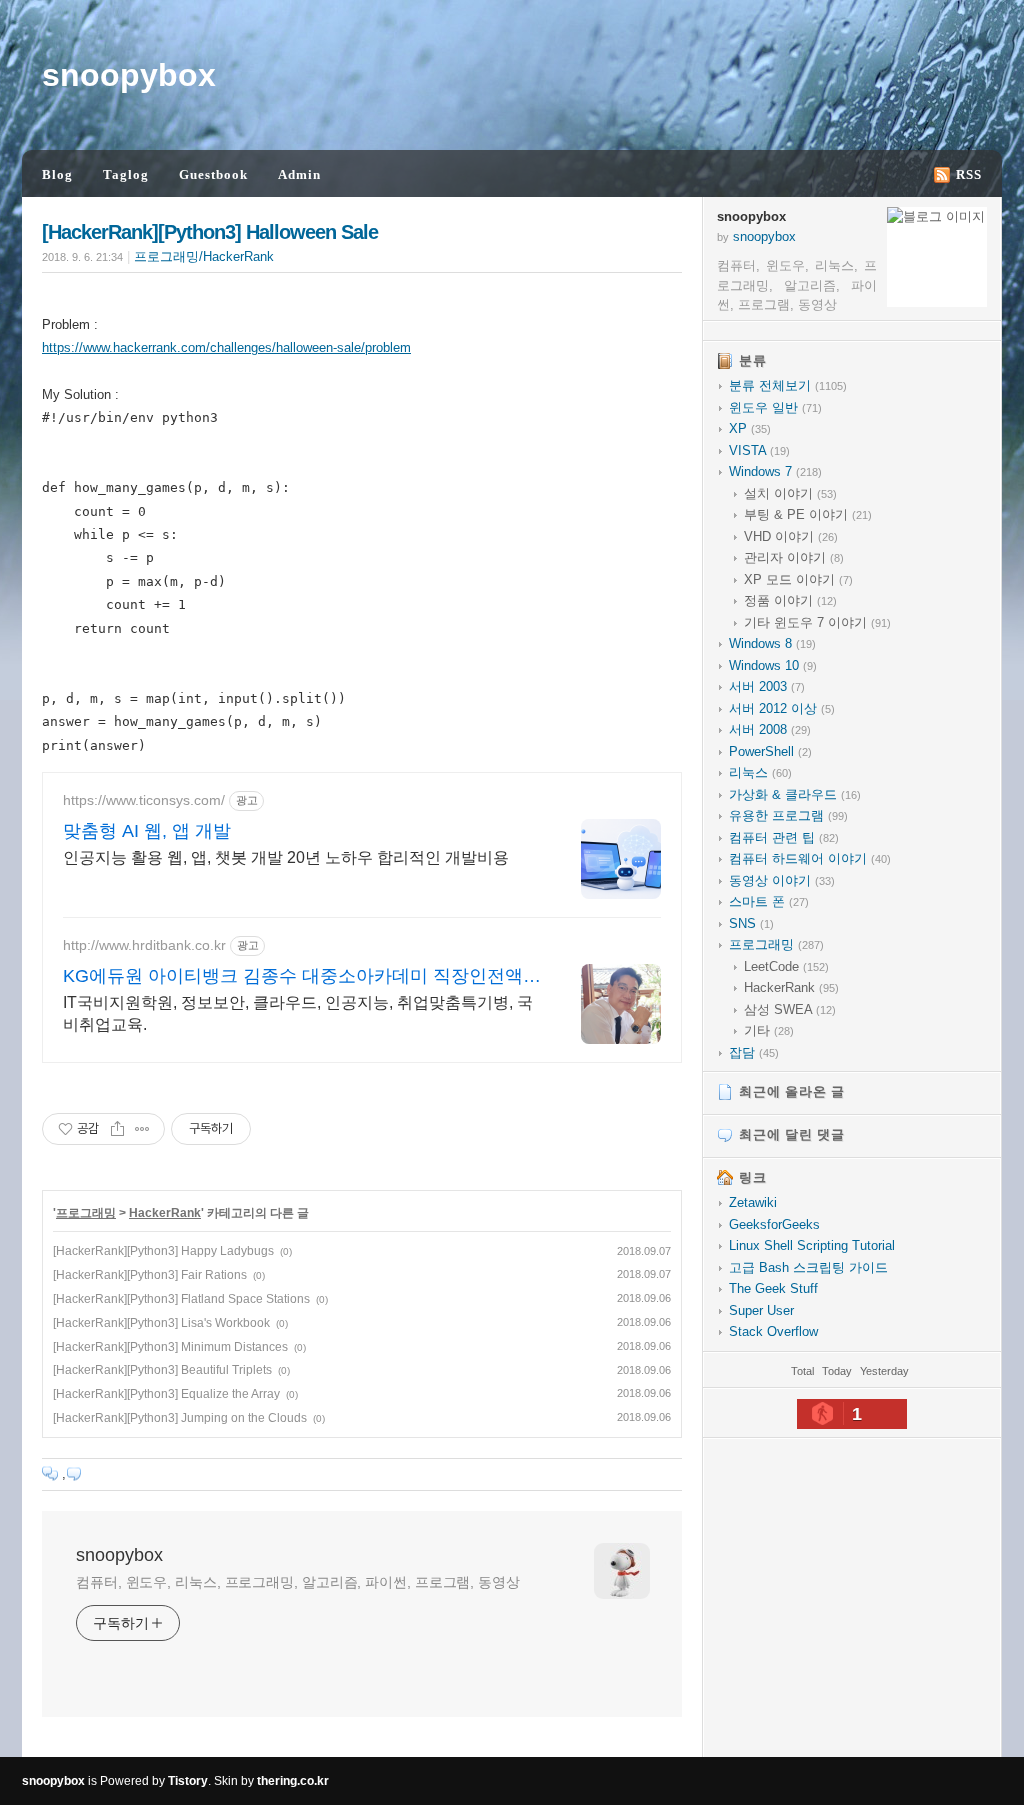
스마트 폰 (769, 901)
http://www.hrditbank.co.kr (144, 945)
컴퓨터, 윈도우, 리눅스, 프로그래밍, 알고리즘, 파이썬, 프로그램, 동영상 (298, 1582)
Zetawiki (753, 1202)
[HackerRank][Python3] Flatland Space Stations (181, 1299)
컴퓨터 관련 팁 (784, 837)
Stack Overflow (773, 1331)
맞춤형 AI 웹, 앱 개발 (147, 831)
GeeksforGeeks (774, 1224)
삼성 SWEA (790, 1009)
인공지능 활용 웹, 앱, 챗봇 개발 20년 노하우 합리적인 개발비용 (286, 857)
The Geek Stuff (773, 1288)
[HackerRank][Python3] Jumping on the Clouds (180, 1418)
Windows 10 (773, 665)
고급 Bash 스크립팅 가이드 (808, 1267)
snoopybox (129, 75)
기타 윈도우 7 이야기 (817, 622)
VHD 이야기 (791, 536)
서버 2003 (767, 686)
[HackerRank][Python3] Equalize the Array (166, 1394)
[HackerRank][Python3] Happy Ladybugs (163, 1251)
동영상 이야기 (782, 880)
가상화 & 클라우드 (795, 794)
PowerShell (770, 751)
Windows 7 (775, 471)
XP (750, 428)
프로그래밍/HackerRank (204, 256)
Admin (299, 174)
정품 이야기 (790, 600)
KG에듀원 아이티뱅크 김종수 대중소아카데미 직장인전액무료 (302, 977)
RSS (969, 174)
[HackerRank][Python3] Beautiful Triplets (162, 1370)
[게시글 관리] (142, 1129)
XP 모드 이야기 (798, 579)
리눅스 (760, 772)
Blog (57, 174)
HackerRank (165, 1213)
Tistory (188, 1781)
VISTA (759, 450)
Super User (761, 1310)
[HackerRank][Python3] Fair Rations (150, 1275)
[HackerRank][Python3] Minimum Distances (170, 1347)
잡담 (754, 1052)
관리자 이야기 (794, 557)
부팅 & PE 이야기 (808, 514)
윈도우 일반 (775, 407)
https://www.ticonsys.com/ (144, 800)
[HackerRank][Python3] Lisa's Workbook (161, 1323)
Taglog (126, 174)
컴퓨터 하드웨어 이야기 (810, 858)
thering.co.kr (293, 1781)
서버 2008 (770, 729)
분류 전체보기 (788, 385)
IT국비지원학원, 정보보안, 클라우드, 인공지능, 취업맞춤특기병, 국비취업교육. (298, 1013)
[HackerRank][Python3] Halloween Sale (210, 232)
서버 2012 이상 (782, 708)
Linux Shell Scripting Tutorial (812, 1245)
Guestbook (213, 174)
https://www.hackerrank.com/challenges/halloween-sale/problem (226, 347)
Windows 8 (772, 643)
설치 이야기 (790, 493)
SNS (751, 923)
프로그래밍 (86, 1213)
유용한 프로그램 (788, 815)
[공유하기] (117, 1129)
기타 (769, 1030)
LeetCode (786, 966)
